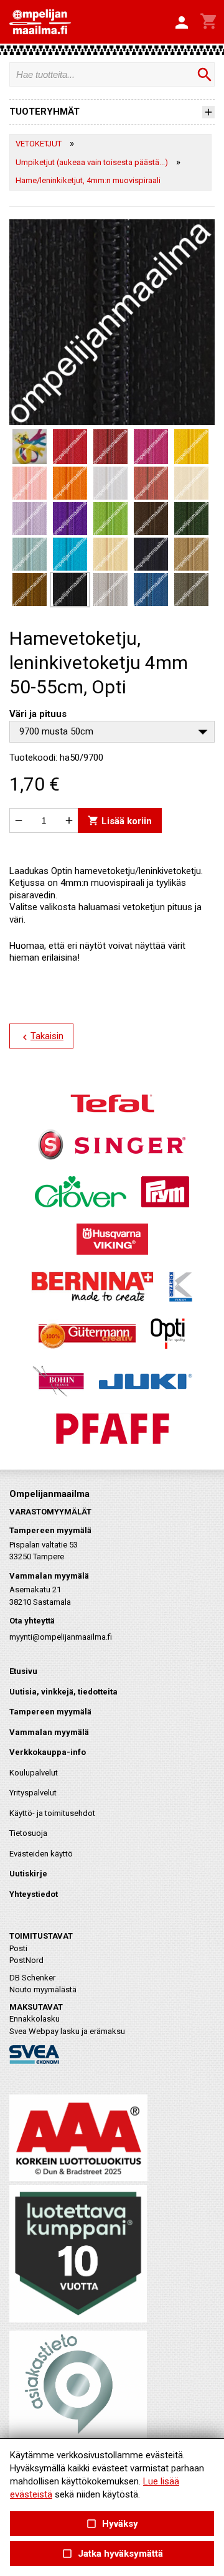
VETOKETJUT (39, 144)
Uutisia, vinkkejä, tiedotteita (63, 1692)
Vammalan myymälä (49, 1732)
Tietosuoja (28, 1833)
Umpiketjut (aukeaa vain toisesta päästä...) (92, 162)
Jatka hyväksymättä (112, 2554)
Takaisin (41, 1037)
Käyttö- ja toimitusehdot (52, 1813)
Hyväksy (112, 2524)
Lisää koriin (120, 821)
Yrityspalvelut (33, 1793)
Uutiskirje (28, 1874)
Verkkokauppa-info (48, 1752)
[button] (182, 23)
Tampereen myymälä (50, 1712)
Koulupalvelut (34, 1773)
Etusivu (23, 1671)
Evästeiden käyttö (41, 1854)
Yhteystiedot (34, 1894)
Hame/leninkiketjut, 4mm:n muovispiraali (88, 180)
